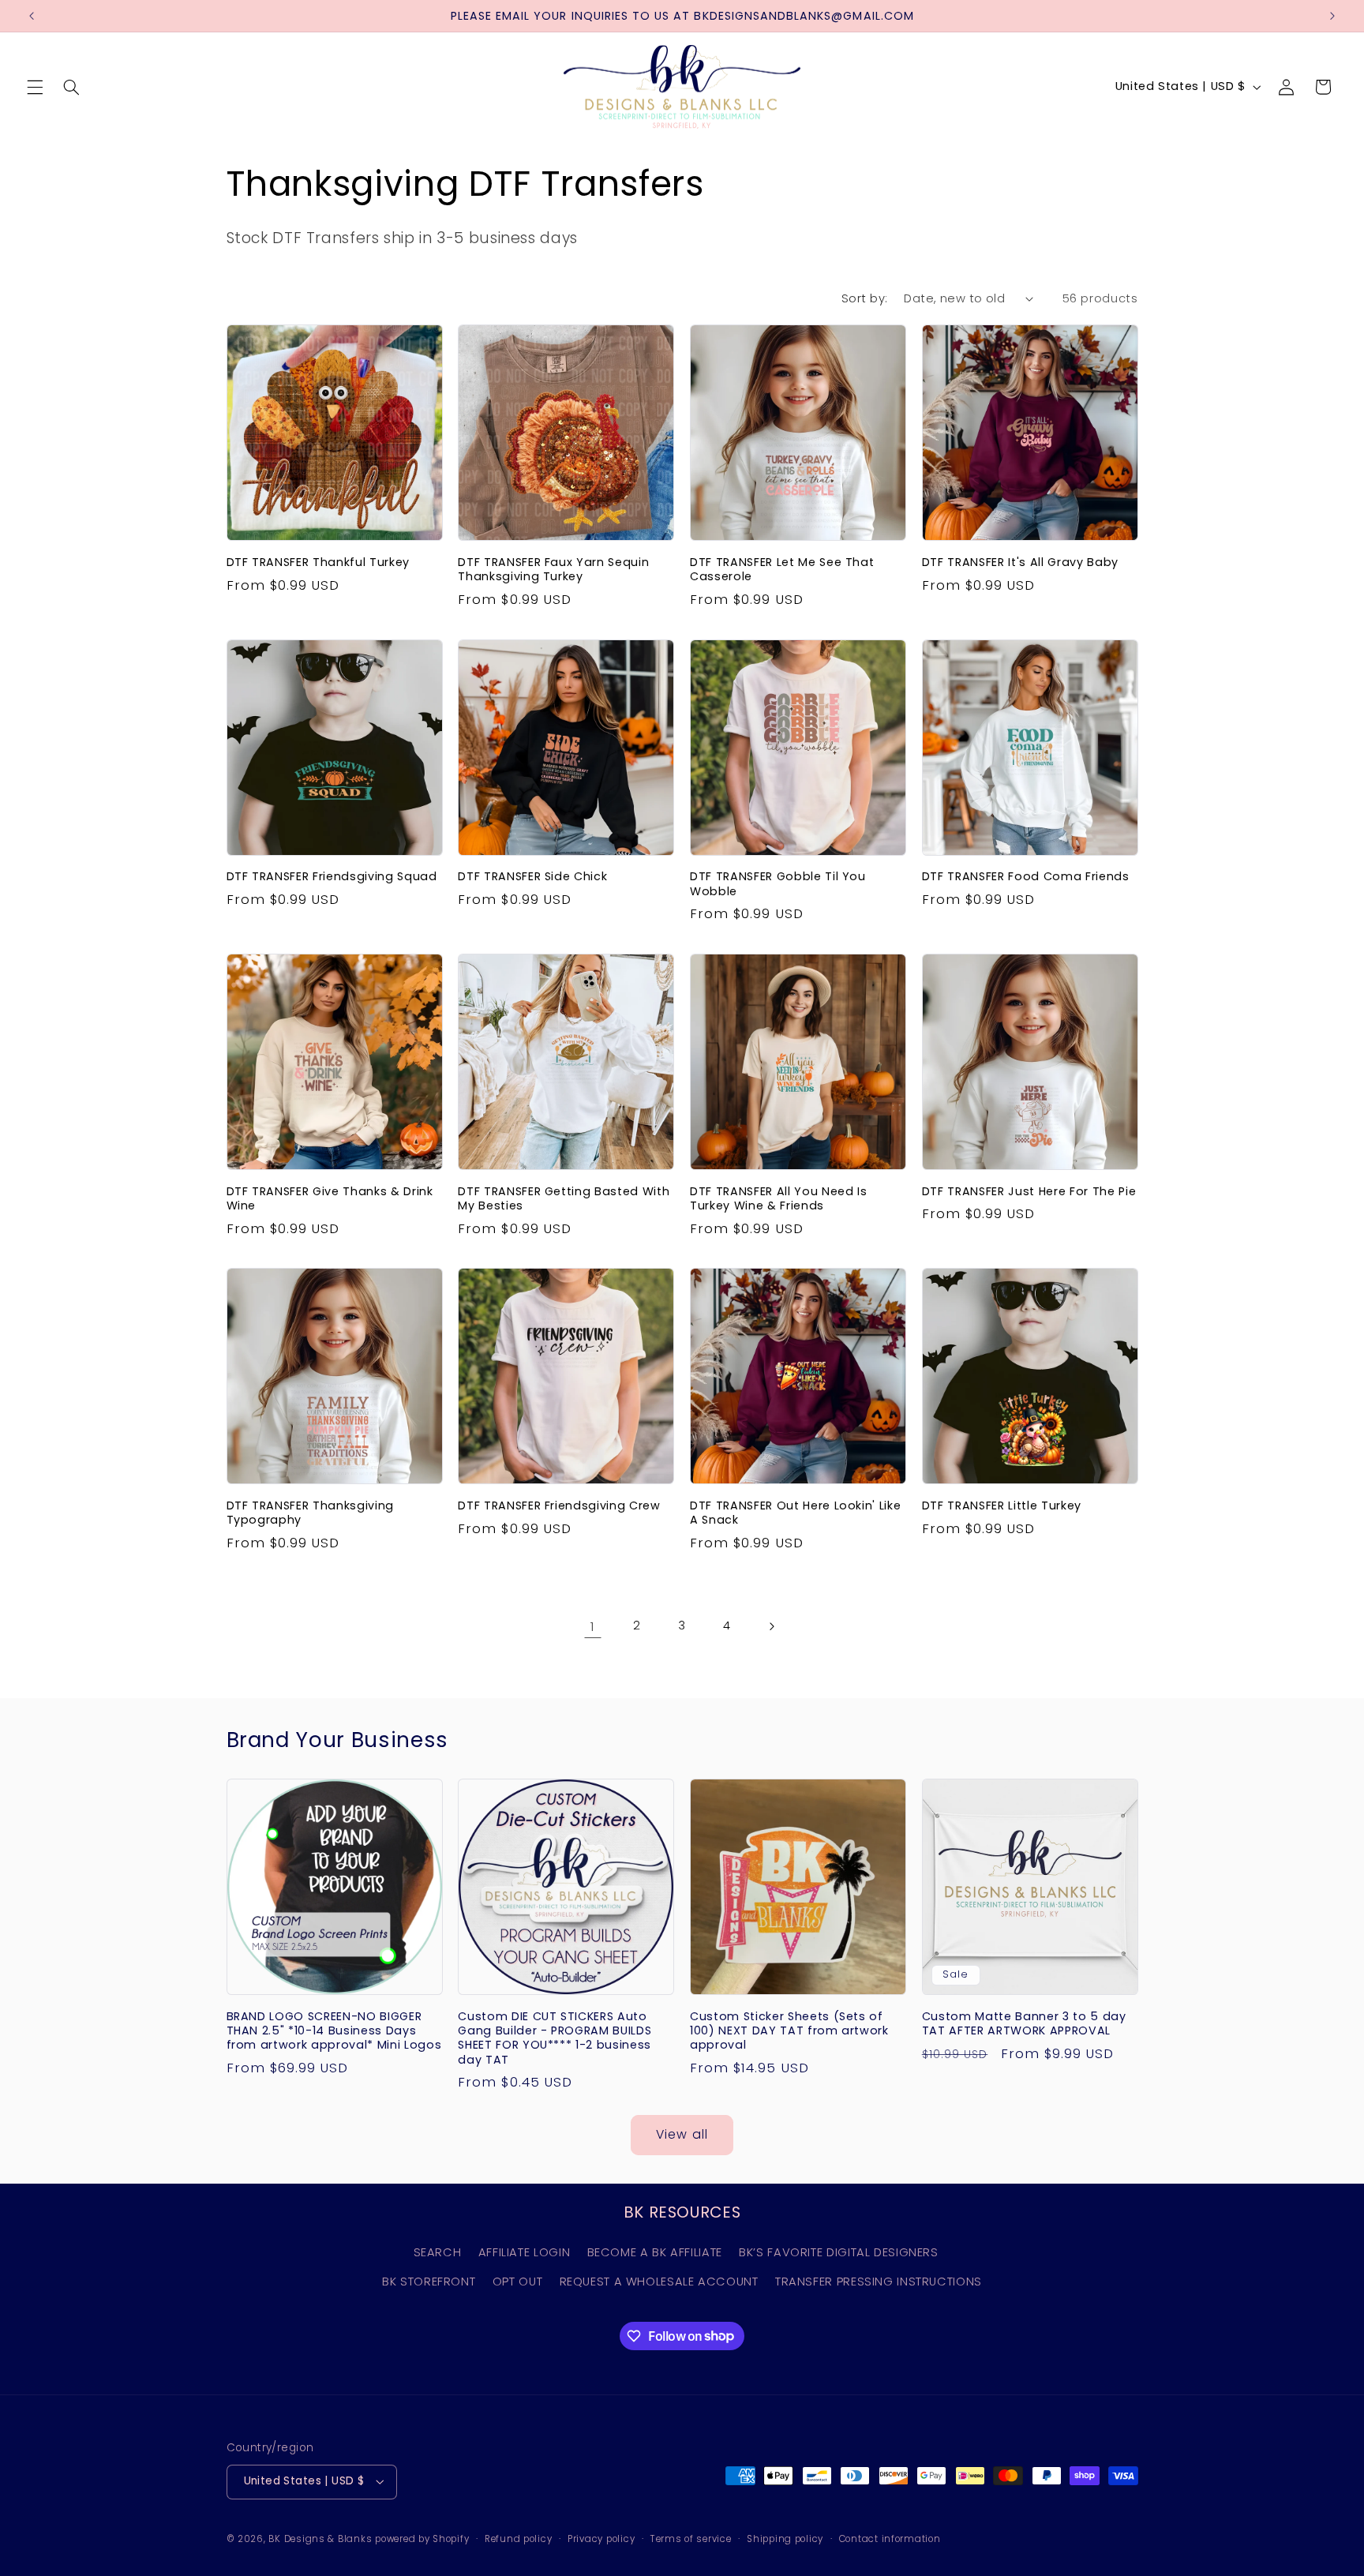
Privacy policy (601, 2539)
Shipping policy (785, 2539)
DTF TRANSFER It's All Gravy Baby (1020, 562)
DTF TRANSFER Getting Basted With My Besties (564, 1199)
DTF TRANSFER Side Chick (532, 876)
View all (682, 2134)
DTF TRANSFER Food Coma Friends (1026, 876)
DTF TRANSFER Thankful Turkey (318, 562)
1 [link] (593, 1626)
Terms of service (691, 2539)
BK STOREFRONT (429, 2282)
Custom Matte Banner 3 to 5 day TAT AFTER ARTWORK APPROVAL (1024, 2024)
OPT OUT (517, 2282)
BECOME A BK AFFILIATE (655, 2252)
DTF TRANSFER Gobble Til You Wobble (778, 884)
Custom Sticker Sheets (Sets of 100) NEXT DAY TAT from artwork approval (789, 2031)
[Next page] (771, 1626)
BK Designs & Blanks (320, 2539)
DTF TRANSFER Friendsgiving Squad (332, 876)
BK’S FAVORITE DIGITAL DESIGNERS (839, 2252)
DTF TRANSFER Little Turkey (1002, 1505)
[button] (35, 87)
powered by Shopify (422, 2539)
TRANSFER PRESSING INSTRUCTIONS (879, 2282)
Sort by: (864, 298)
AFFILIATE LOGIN (524, 2252)
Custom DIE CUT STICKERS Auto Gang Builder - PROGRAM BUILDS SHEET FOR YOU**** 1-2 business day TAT (555, 2038)
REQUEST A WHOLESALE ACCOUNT (659, 2282)
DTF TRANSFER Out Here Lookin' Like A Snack (795, 1513)
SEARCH (438, 2252)
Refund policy (519, 2539)
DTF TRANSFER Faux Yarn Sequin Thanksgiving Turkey (553, 570)
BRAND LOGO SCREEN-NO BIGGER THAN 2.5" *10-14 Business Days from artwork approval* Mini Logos (334, 2031)
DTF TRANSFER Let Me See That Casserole (782, 570)
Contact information (890, 2539)
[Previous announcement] (32, 16)
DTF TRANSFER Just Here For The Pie (1029, 1191)
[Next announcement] (1332, 16)
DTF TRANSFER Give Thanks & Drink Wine (330, 1199)
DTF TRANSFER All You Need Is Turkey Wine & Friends (778, 1199)
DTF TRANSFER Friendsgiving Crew (559, 1505)
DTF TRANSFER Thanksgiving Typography (311, 1513)
